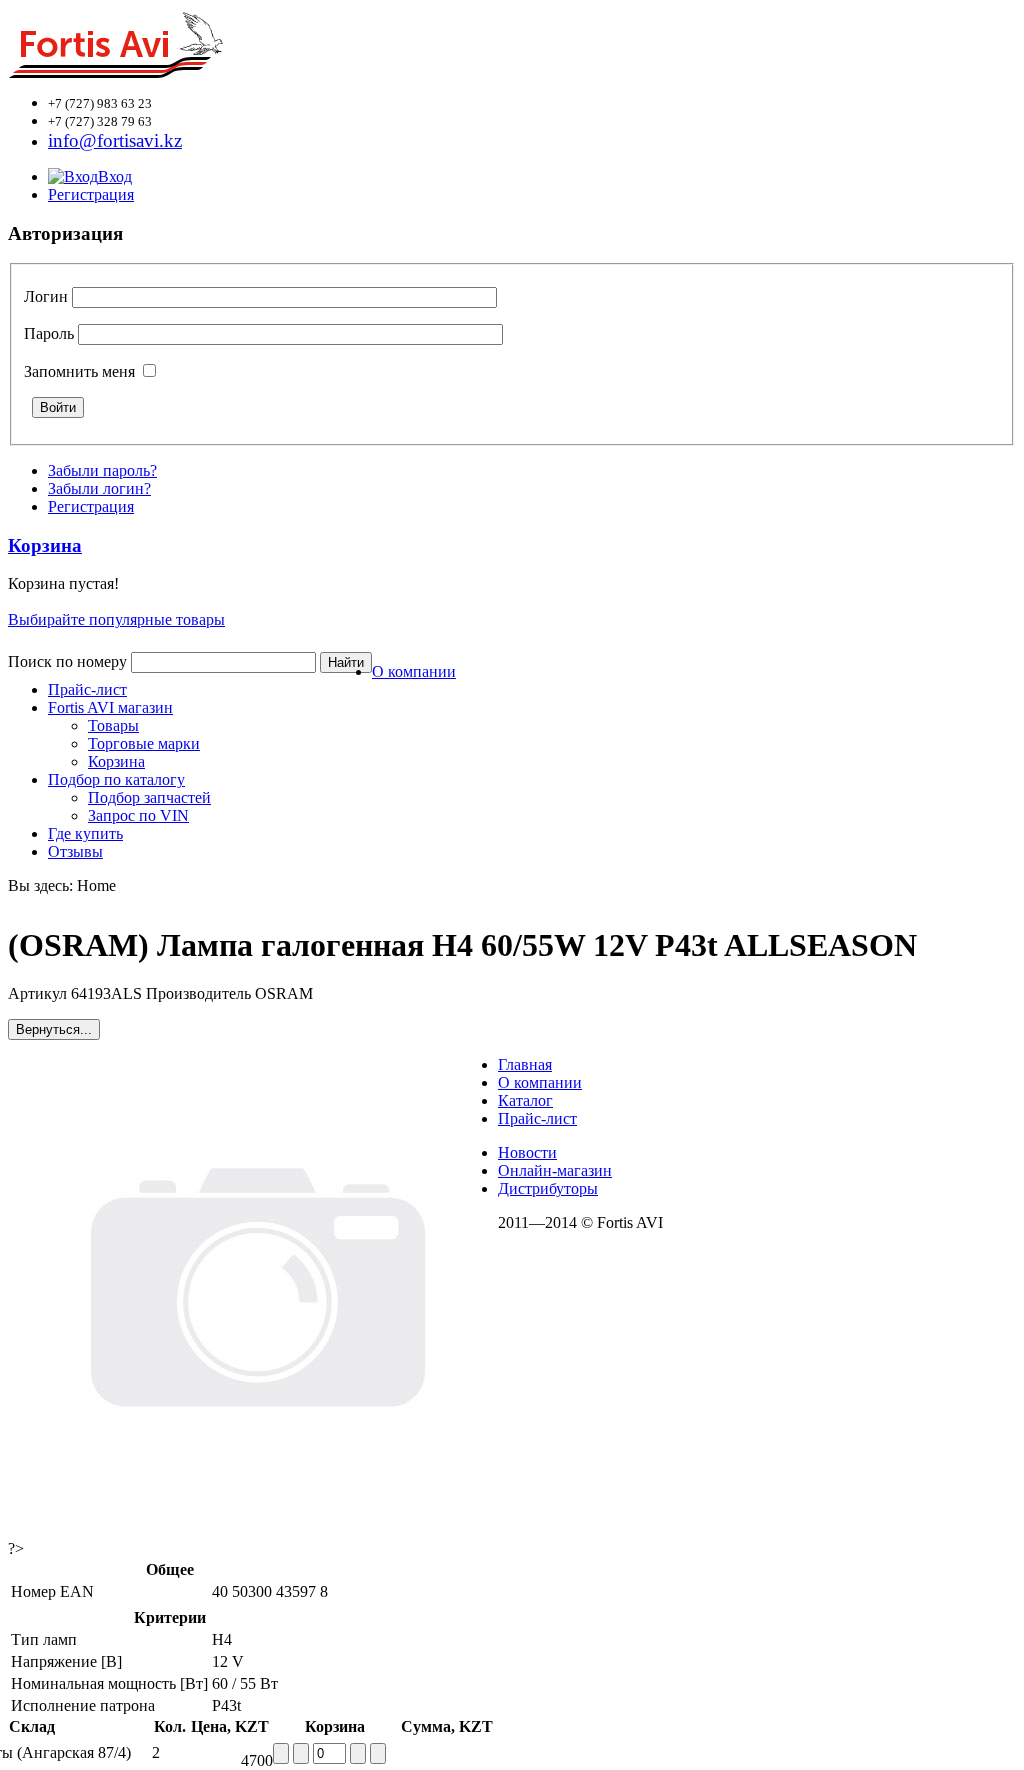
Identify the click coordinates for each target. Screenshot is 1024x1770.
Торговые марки (144, 743)
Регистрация (91, 194)
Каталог (525, 1100)
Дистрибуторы (548, 1188)
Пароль (49, 333)
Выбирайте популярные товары (116, 619)
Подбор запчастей (149, 797)
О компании (414, 671)
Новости (527, 1152)
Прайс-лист (87, 689)
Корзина (116, 761)
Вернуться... (54, 1029)
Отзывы (75, 851)
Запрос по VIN (138, 815)
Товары (113, 725)
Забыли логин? (99, 488)
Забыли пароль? (102, 470)
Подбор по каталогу (116, 779)
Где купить (85, 833)
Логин (46, 296)
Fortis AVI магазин (110, 707)
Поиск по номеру (67, 661)
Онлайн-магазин (555, 1170)
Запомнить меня (79, 371)
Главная (525, 1064)
